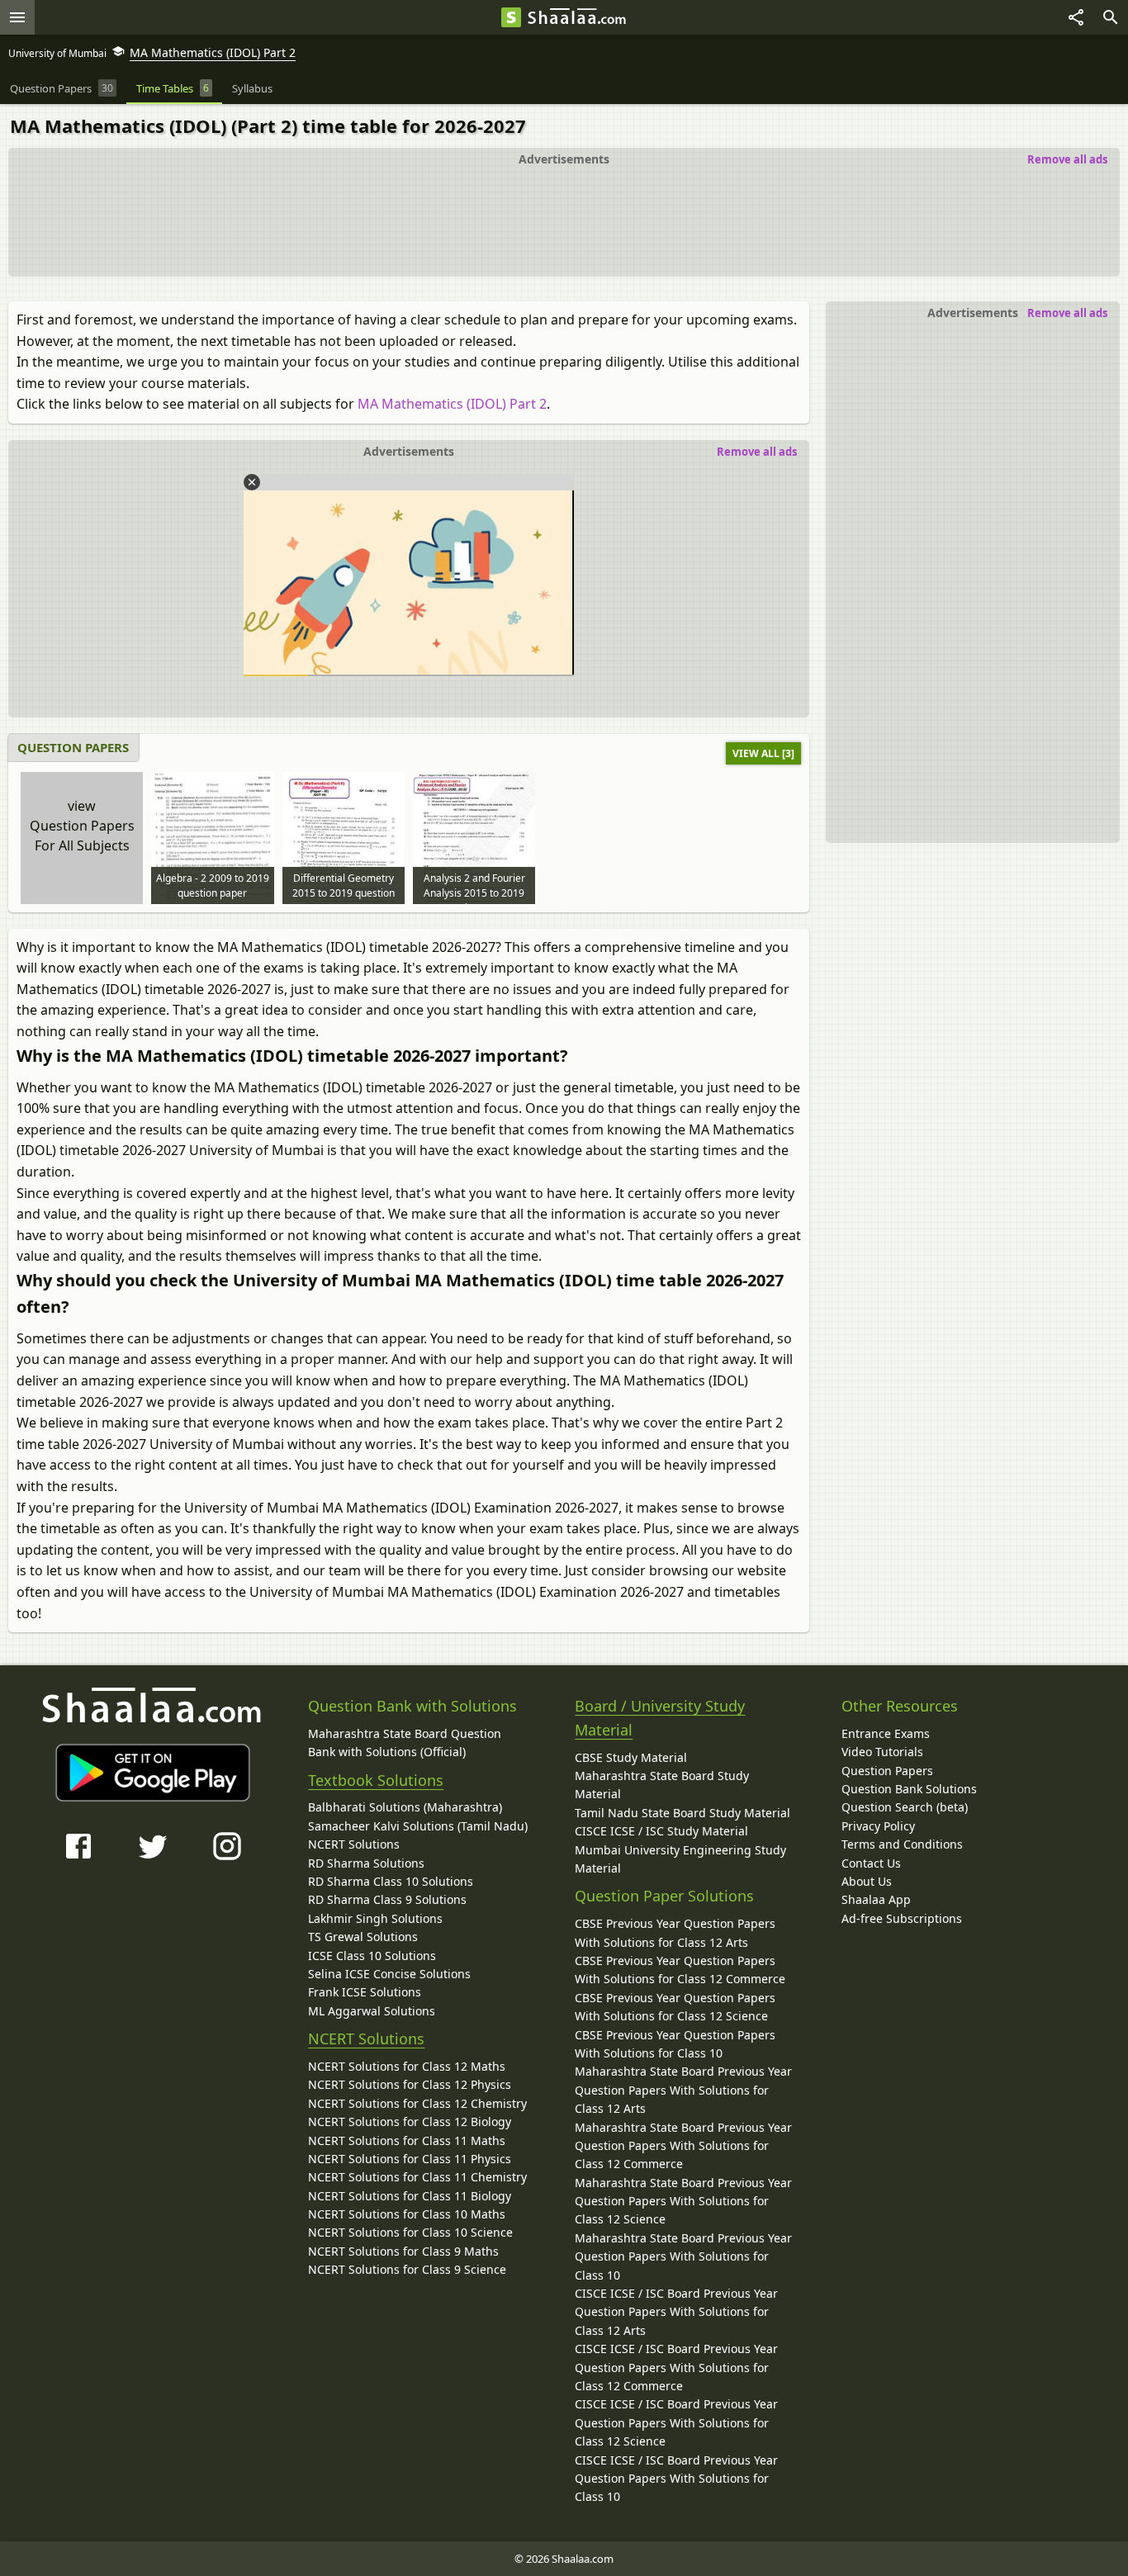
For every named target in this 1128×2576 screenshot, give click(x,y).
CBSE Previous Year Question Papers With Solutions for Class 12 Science (675, 2007)
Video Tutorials (882, 1752)
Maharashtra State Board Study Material (662, 1785)
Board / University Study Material (660, 1718)
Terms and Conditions (902, 1844)
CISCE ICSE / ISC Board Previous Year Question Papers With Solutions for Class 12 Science (676, 2422)
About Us (867, 1881)
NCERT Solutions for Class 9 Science (407, 2269)
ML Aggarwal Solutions (372, 2011)
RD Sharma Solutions (366, 1863)
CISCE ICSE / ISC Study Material (661, 1831)
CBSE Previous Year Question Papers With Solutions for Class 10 (675, 2044)
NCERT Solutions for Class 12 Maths (407, 2066)
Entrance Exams (886, 1733)
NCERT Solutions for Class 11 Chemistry (417, 2177)
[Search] (1111, 17)
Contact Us (871, 1863)
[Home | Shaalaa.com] (511, 17)
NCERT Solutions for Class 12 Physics (410, 2084)
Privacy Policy (878, 1826)
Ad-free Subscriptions (902, 1918)
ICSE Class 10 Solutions (372, 1956)
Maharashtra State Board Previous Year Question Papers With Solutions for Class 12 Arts (683, 2090)
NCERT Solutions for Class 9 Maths (403, 2251)
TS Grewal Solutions (363, 1937)
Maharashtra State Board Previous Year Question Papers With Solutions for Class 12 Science (683, 2201)
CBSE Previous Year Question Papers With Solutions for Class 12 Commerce (680, 1970)
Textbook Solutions (376, 1780)
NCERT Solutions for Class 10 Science (410, 2232)
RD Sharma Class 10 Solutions (391, 1881)
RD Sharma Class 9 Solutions (387, 1899)
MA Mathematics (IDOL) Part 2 (452, 404)
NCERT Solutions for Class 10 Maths (407, 2214)
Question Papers (887, 1771)
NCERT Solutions (354, 1844)
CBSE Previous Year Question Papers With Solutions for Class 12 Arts (675, 1932)
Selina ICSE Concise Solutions (389, 1974)
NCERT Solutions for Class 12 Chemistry (417, 2103)
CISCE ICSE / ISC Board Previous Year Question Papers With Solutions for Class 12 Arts (676, 2312)
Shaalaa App (876, 1899)
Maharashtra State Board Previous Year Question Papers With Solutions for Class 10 (683, 2256)
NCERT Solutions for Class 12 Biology (410, 2121)
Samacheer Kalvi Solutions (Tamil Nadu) (418, 1826)
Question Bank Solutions (909, 1789)
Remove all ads (1067, 159)
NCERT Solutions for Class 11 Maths (407, 2140)
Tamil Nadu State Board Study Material (682, 1813)
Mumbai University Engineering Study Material (680, 1859)
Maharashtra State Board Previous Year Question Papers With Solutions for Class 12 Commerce (683, 2146)
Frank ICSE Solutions (365, 1992)
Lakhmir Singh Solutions (375, 1918)
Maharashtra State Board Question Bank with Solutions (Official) (405, 1743)
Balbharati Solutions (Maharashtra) (405, 1807)
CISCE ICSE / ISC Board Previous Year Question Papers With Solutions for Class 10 (676, 2479)
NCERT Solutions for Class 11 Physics (410, 2159)
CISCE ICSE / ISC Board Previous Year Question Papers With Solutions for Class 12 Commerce (676, 2367)
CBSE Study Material (631, 1757)
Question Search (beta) (905, 1807)
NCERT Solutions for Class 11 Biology (410, 2196)
